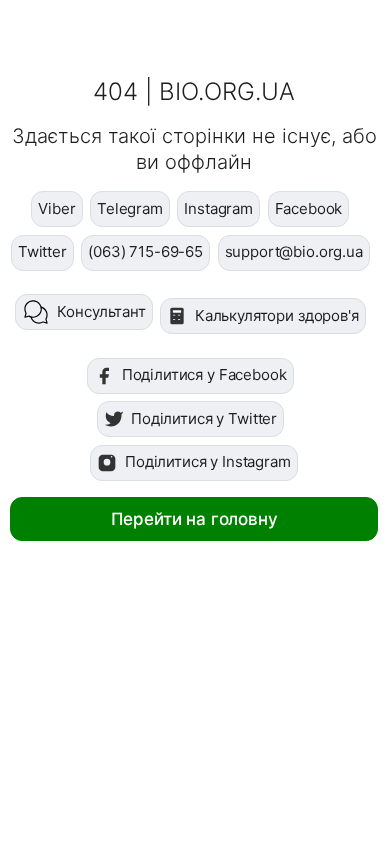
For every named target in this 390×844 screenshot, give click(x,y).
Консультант (101, 311)
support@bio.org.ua (294, 251)
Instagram (218, 208)
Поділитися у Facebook (204, 374)
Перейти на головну (194, 519)
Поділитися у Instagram (208, 461)
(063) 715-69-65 (145, 251)
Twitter (42, 251)
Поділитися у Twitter (204, 418)
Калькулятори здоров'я (277, 315)
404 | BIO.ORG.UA (194, 91)
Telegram (130, 208)
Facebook (309, 208)
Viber (56, 208)
